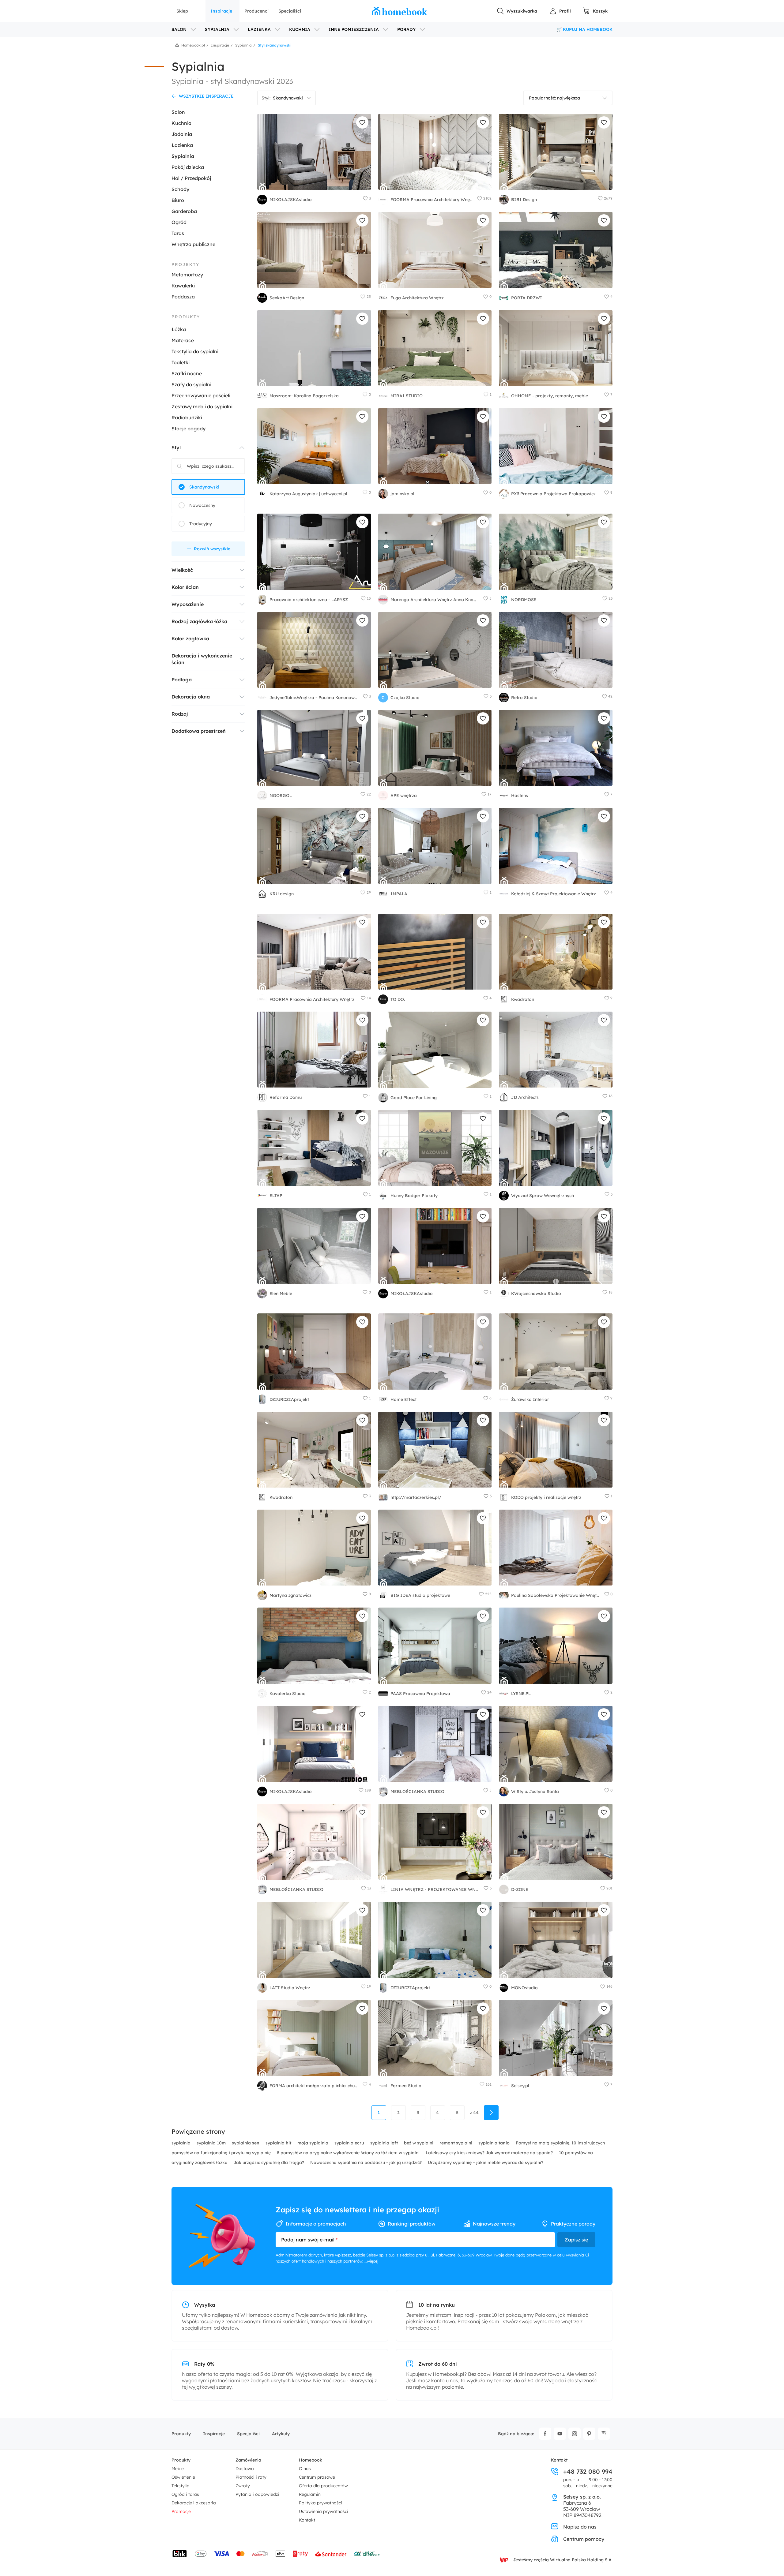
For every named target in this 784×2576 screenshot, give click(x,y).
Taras (178, 233)
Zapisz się (576, 2240)
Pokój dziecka (188, 167)
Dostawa (245, 2469)
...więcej (371, 2261)
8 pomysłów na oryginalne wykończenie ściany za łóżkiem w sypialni (349, 2153)
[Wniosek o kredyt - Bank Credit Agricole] (367, 2554)
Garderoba (184, 211)
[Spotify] (604, 2434)
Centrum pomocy (584, 2539)
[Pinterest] (589, 2434)
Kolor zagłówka (190, 638)
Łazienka (182, 145)
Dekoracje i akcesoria (194, 2503)
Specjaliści (290, 11)
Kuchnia (181, 123)
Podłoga (182, 680)
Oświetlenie (183, 2477)
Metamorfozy (187, 275)
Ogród (179, 222)
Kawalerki (183, 286)
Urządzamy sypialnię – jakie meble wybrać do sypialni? (486, 2162)
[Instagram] (575, 2434)
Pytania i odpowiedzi (257, 2494)
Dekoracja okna (191, 697)
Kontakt (307, 2520)
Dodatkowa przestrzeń (199, 731)
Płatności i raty (251, 2477)
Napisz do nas (580, 2527)
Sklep (182, 11)
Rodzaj (180, 714)
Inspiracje (221, 11)
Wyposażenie (188, 604)
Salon (178, 112)
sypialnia (182, 2143)
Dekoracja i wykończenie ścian (202, 659)
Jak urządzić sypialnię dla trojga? (269, 2162)
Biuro (178, 200)
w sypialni (419, 2143)
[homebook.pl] (400, 11)
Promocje (181, 2511)
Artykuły (281, 2434)
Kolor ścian (185, 587)
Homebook (311, 2460)
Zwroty (243, 2486)
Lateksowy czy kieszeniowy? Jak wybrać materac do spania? (490, 2153)
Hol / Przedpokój (191, 178)
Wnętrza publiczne (193, 244)
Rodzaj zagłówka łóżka (199, 621)
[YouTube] (560, 2434)
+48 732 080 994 (588, 2472)
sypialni (456, 2143)
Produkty (181, 2434)
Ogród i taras (185, 2494)
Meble (178, 2469)
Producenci (256, 11)
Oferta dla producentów (323, 2486)
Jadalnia (182, 134)
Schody (180, 189)
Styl (176, 447)
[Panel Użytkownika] (560, 11)
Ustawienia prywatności (324, 2511)
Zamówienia (248, 2460)
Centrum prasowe (317, 2477)
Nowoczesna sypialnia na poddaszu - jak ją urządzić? (367, 2162)
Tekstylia (181, 2486)
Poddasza (183, 297)
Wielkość (182, 570)
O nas (305, 2469)
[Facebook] (545, 2434)
